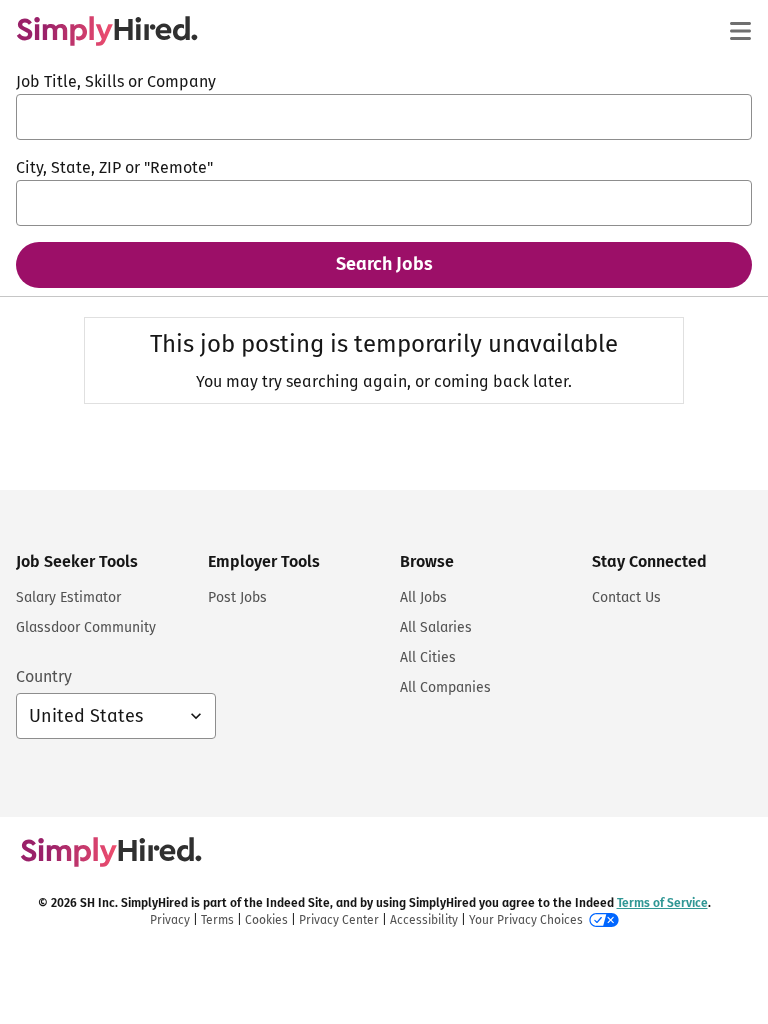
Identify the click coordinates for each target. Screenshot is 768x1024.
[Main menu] (740, 31)
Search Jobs (384, 264)
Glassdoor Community (86, 627)
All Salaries (436, 627)
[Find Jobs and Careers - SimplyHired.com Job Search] (107, 31)
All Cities (428, 657)
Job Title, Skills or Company (116, 81)
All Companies (445, 687)
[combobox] (384, 117)
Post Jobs (237, 597)
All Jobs (423, 597)
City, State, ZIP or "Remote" (114, 167)
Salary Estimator (68, 597)
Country (44, 676)
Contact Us (626, 597)
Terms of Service (662, 903)
